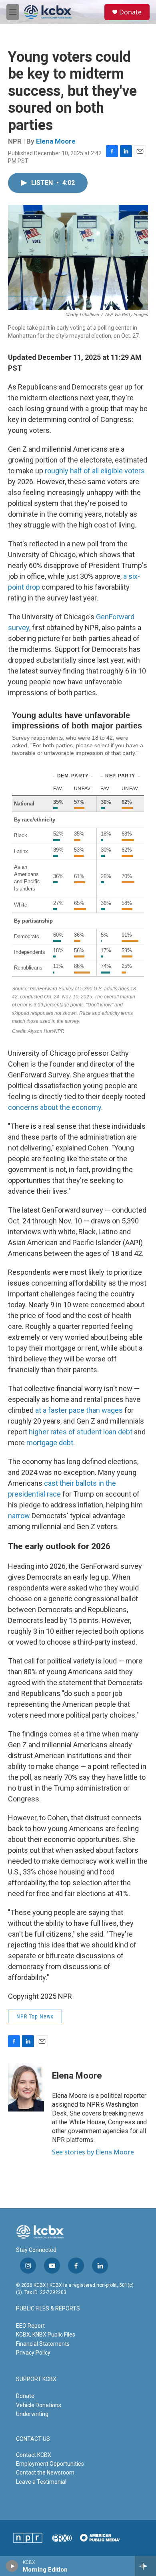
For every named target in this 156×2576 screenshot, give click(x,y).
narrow (19, 1516)
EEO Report (30, 2326)
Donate (130, 12)
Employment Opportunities (50, 2464)
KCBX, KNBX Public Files (46, 2335)
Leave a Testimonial (41, 2482)
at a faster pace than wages (79, 1410)
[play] (12, 2566)
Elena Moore (56, 141)
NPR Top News (35, 2016)
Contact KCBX (34, 2455)
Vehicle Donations (39, 2405)
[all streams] (145, 2566)
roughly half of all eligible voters (95, 471)
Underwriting (32, 2414)
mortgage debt (50, 1443)
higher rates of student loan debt (81, 1432)
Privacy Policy (33, 2353)
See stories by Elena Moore (93, 2152)
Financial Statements (43, 2344)
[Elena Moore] (26, 2087)
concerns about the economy (55, 1107)
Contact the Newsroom (45, 2473)
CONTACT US (33, 2439)
